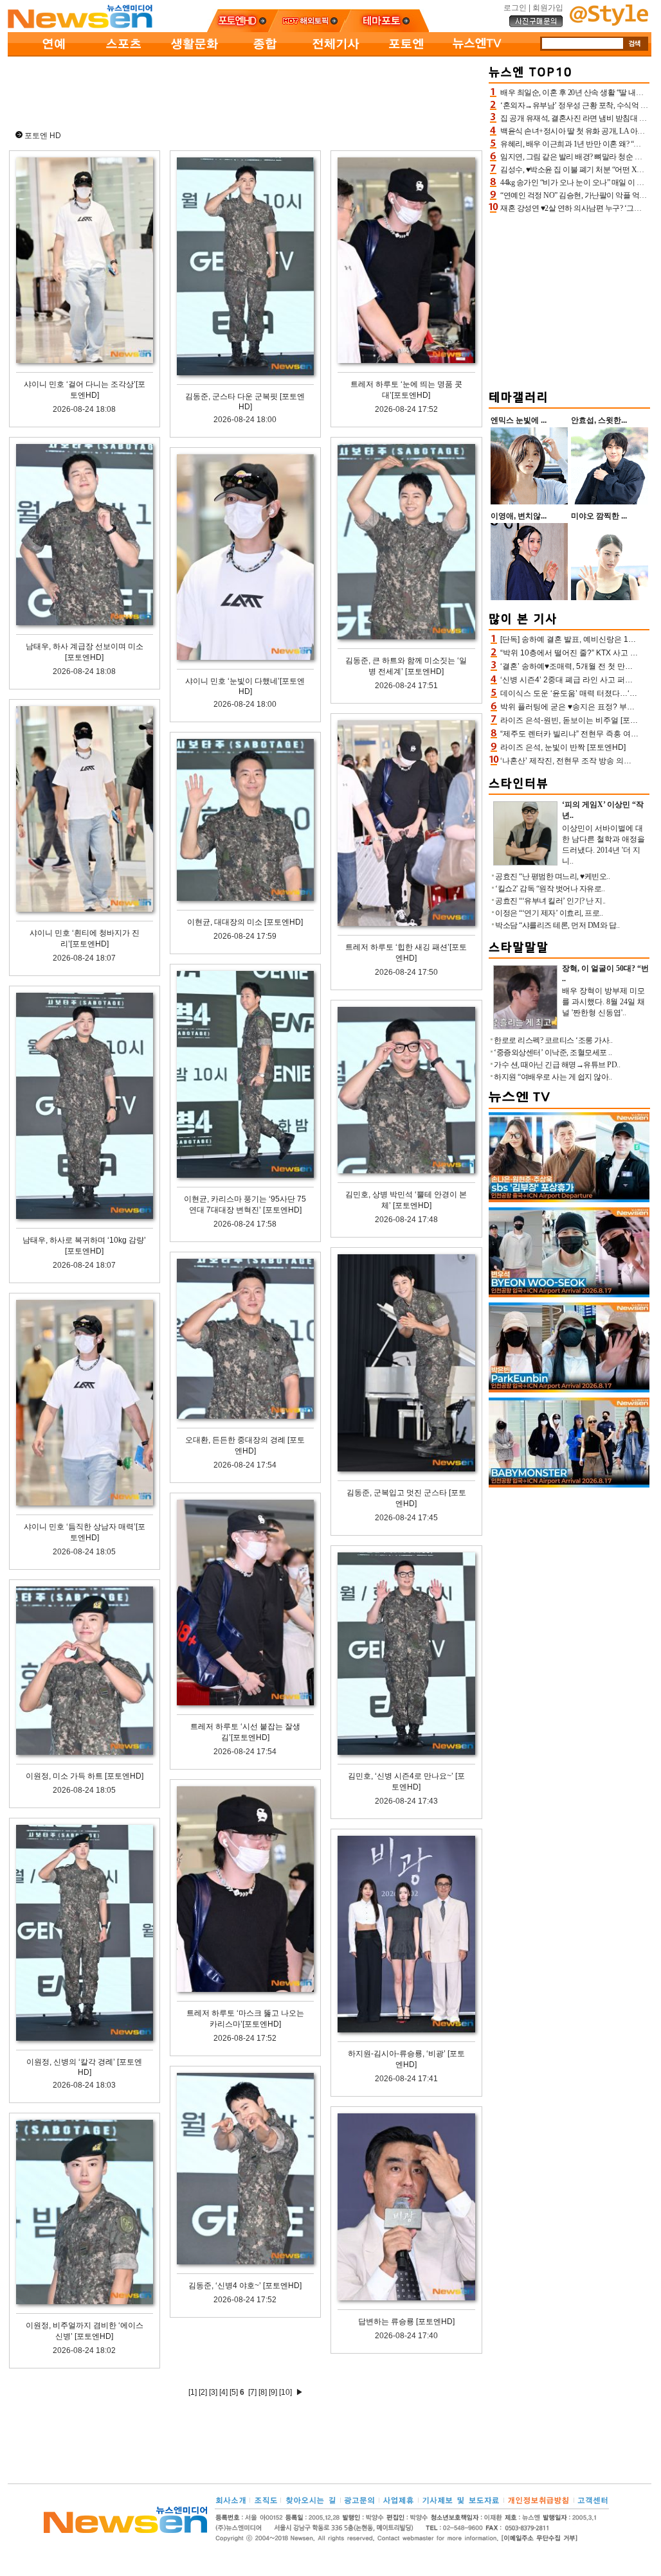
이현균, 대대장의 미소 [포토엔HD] (245, 922)
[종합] (265, 54)
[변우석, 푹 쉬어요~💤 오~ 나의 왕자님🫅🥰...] (569, 1295)
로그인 (515, 8)
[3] (213, 2392)
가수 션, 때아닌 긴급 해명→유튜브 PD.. (557, 1065)
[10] (285, 2392)
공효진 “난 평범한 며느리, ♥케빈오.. (552, 876)
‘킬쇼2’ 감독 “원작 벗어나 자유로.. (550, 889)
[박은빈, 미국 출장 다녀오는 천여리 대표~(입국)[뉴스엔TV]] (569, 1390)
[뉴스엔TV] (477, 54)
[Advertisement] (246, 91)
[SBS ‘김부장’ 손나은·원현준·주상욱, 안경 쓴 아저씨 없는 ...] (569, 1200)
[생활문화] (194, 54)
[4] (223, 2392)
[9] (273, 2392)
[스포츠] (123, 54)
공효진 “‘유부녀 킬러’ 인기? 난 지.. (550, 901)
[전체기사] (336, 54)
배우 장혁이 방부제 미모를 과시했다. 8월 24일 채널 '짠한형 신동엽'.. (603, 1002)
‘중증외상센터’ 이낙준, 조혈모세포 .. (553, 1053)
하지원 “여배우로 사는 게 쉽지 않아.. (553, 1077)
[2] (203, 2392)
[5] (234, 2392)
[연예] (53, 54)
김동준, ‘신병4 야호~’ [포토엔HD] (245, 2286)
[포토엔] (406, 54)
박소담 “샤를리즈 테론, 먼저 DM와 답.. (557, 925)
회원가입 (548, 8)
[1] (193, 2392)
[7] (252, 2392)
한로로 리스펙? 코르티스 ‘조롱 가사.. (553, 1040)
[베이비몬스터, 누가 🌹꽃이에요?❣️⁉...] (569, 1485)
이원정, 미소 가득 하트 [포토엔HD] (85, 1776)
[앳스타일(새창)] (609, 23)
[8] (263, 2392)
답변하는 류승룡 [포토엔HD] (406, 2322)
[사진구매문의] (536, 25)
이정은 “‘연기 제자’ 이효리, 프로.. (549, 913)
